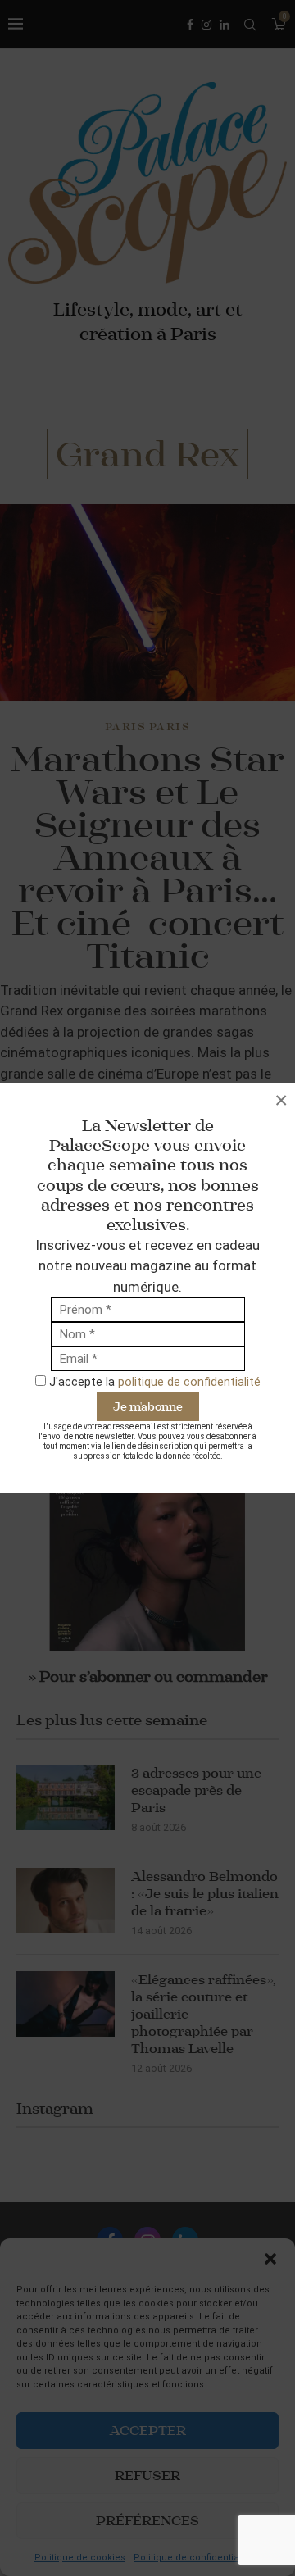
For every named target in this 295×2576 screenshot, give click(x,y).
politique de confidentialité (189, 1382)
